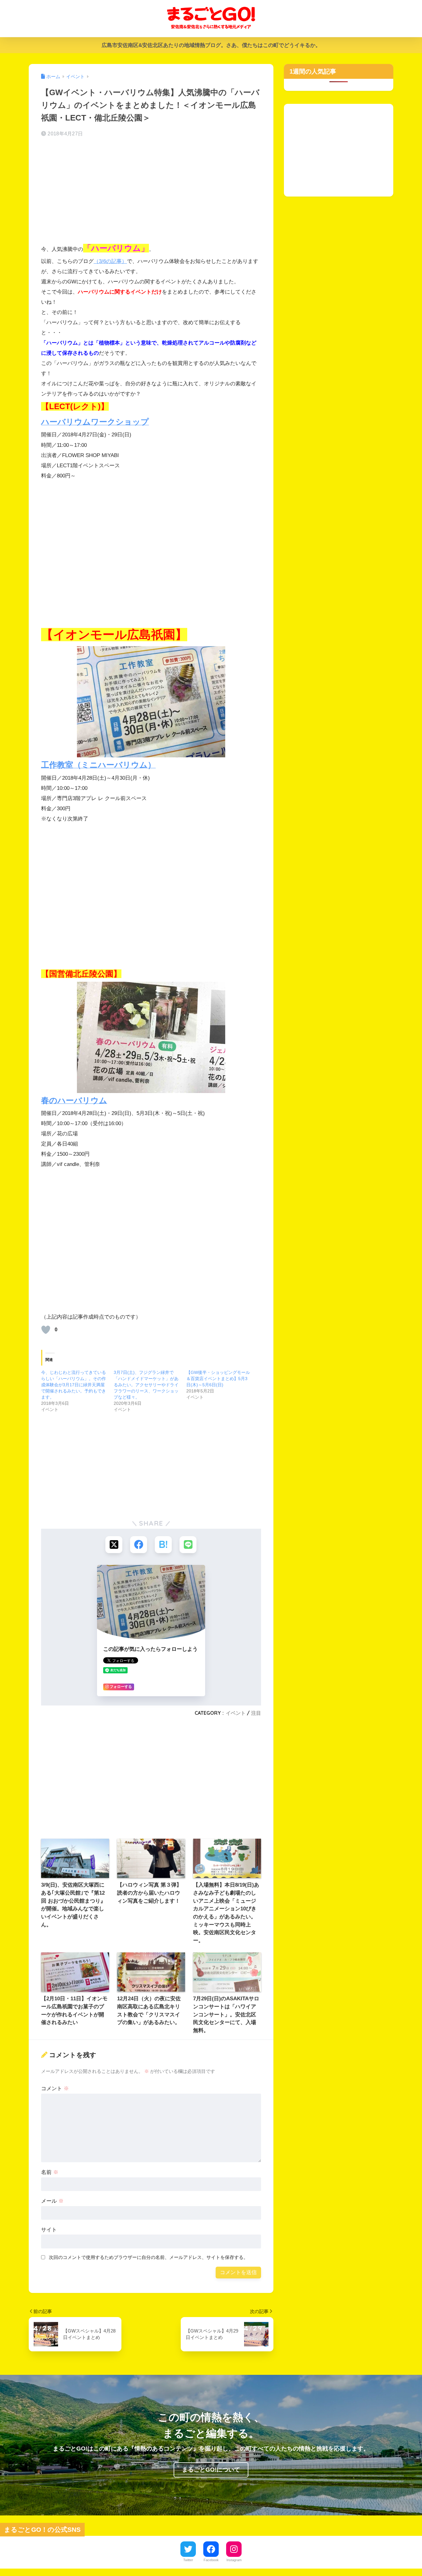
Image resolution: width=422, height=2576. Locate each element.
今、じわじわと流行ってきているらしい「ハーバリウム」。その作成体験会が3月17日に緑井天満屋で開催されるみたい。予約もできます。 (74, 1385)
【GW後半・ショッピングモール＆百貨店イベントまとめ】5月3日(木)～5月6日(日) (218, 1379)
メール (52, 2201)
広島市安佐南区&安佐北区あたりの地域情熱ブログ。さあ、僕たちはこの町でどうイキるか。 (211, 45)
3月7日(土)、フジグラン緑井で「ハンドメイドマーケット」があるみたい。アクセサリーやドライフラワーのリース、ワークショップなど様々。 (146, 1385)
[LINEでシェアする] (188, 1545)
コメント (55, 2089)
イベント (236, 1713)
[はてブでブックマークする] (163, 1545)
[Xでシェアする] (114, 1545)
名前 (50, 2172)
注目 (256, 1713)
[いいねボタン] (46, 1330)
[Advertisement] (151, 191)
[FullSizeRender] (151, 702)
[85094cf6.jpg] (151, 1037)
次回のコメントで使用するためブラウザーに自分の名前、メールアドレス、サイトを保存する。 (148, 2257)
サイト (49, 2230)
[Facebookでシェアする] (139, 1545)
